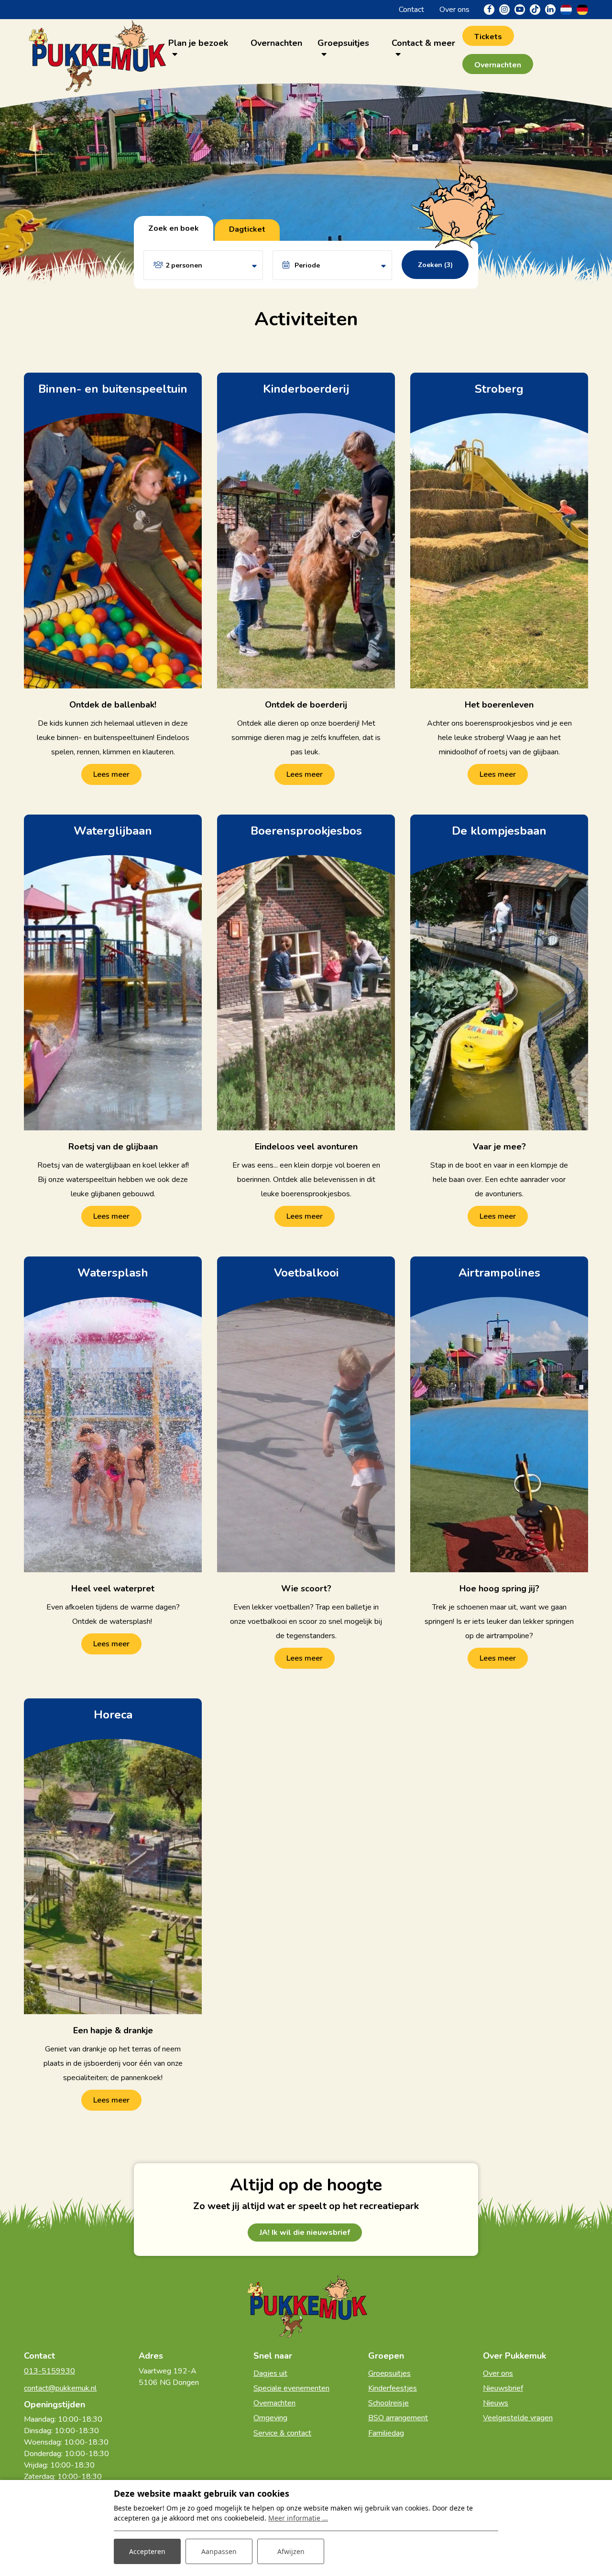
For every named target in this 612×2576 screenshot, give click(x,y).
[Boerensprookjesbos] (306, 972)
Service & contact (282, 2433)
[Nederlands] (566, 9)
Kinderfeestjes (393, 2388)
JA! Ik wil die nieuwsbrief (305, 2233)
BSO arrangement (398, 2418)
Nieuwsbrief (503, 2388)
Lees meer (111, 774)
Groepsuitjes (389, 2373)
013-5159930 (49, 2371)
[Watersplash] (113, 1414)
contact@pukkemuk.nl (60, 2388)
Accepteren (147, 2551)
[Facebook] (489, 10)
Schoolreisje (388, 2403)
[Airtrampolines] (499, 1414)
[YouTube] (520, 10)
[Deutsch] (582, 9)
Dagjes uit (270, 2373)
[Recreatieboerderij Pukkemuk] (96, 48)
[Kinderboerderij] (306, 531)
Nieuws (496, 2403)
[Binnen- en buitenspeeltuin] (113, 531)
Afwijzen (291, 2551)
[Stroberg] (499, 531)
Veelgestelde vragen (518, 2418)
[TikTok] (535, 10)
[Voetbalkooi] (306, 1414)
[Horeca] (113, 1856)
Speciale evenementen (291, 2388)
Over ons (498, 2373)
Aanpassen (219, 2551)
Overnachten (274, 2403)
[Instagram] (504, 10)
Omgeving (270, 2418)
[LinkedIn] (550, 10)
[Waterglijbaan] (113, 972)
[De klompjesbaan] (499, 972)
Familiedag (386, 2433)
